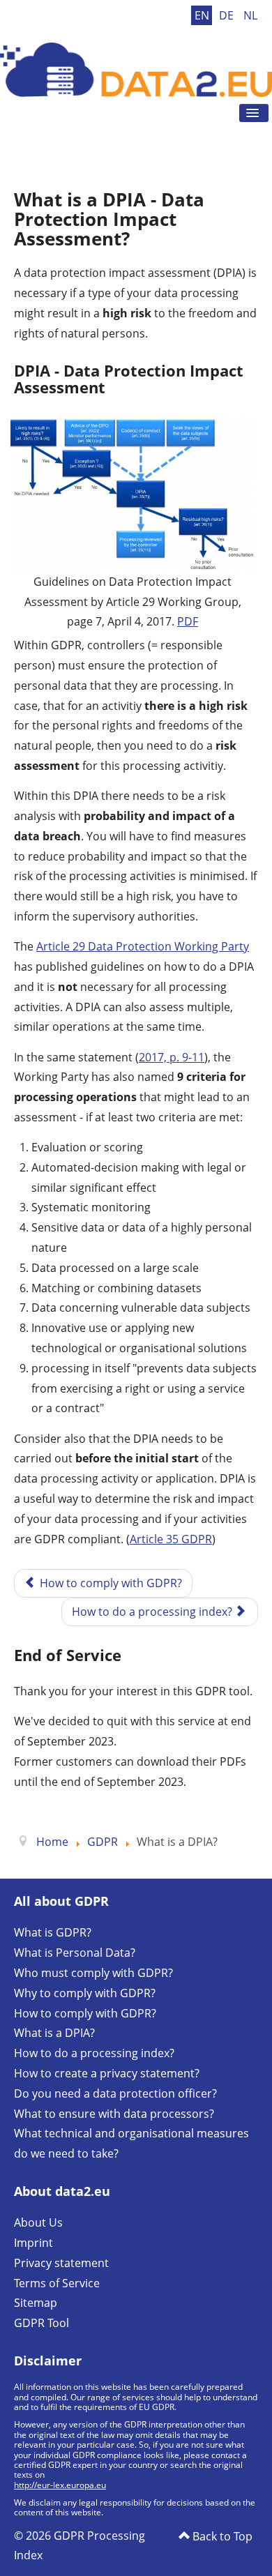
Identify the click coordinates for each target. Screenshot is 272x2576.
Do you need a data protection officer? (115, 2093)
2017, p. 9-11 (172, 1057)
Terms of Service (57, 2283)
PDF (188, 621)
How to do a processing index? (94, 2053)
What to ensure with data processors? (114, 2114)
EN (203, 15)
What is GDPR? (53, 1932)
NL (250, 15)
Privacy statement (61, 2263)
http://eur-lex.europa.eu (60, 2485)
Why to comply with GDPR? (85, 1993)
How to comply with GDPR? (85, 2013)
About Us (38, 2222)
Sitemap (36, 2303)
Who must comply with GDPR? (93, 1973)
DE (228, 15)
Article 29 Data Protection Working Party (143, 946)
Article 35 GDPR (171, 1539)
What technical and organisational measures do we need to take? (131, 2143)
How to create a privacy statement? (107, 2073)
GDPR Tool (41, 2323)
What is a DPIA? (54, 2033)
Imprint (33, 2243)
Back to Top (221, 2536)
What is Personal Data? (75, 1953)
